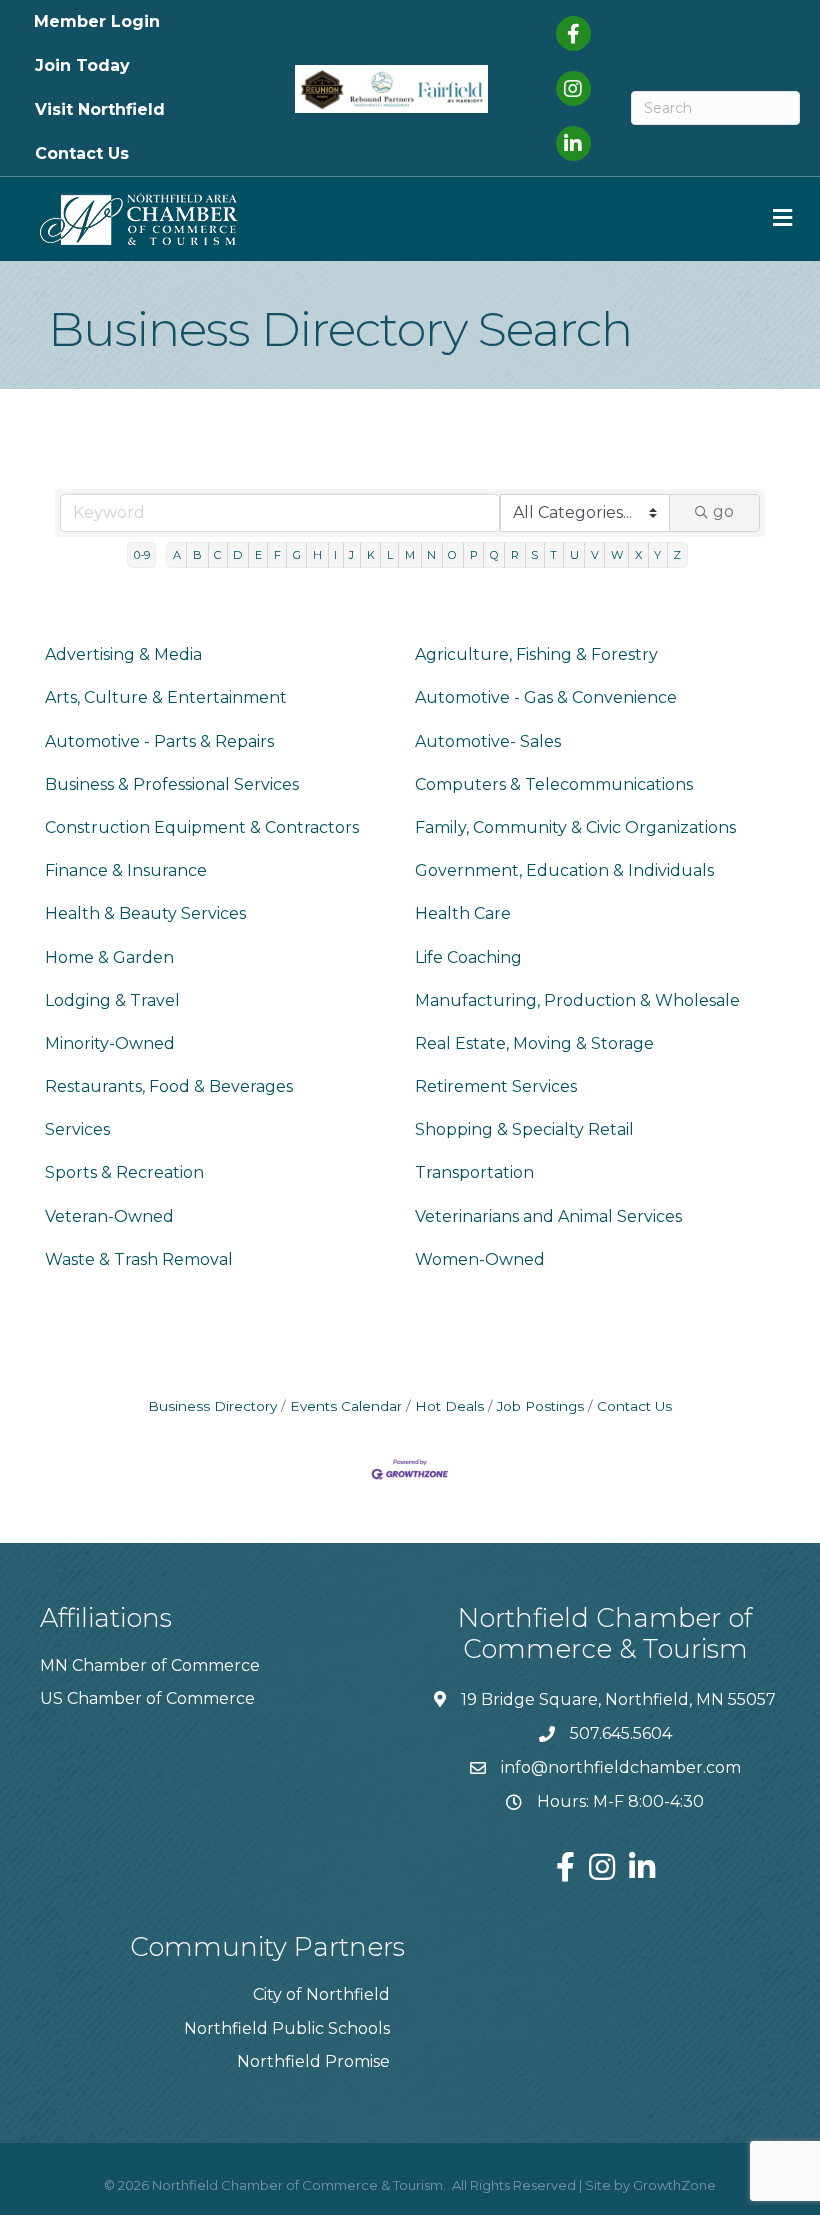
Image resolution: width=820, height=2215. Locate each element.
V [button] (595, 555)
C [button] (217, 555)
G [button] (297, 555)
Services (77, 1129)
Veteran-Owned (109, 1216)
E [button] (258, 555)
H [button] (317, 555)
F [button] (277, 555)
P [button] (474, 555)
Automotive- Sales (488, 741)
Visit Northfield (100, 109)
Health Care (463, 913)
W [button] (617, 555)
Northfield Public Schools (287, 2028)
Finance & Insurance (126, 870)
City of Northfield (321, 1994)
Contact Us (82, 153)
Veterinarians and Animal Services (548, 1216)
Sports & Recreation (124, 1172)
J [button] (351, 555)
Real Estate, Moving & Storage (534, 1043)
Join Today (82, 65)
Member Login (97, 21)
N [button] (431, 555)
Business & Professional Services (172, 784)
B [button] (197, 555)
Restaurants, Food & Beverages (169, 1086)
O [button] (452, 555)
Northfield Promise (313, 2061)
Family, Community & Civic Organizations (575, 827)
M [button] (410, 555)
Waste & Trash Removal (139, 1259)
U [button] (574, 555)
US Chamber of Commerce (147, 1698)
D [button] (237, 555)
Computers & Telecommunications (554, 784)
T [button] (553, 555)
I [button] (335, 555)
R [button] (515, 555)
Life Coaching (468, 957)
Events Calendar (346, 1406)
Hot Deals (449, 1406)
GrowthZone (674, 2185)
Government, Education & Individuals (564, 870)
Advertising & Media (123, 654)
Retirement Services (496, 1086)
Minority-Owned (110, 1043)
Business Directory (212, 1406)
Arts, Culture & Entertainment (166, 697)
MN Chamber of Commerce (150, 1665)
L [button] (390, 555)
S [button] (534, 555)
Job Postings (540, 1406)
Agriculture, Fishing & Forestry (536, 654)
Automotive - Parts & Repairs (159, 741)
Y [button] (657, 555)
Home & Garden (109, 957)
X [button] (638, 555)
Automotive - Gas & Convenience (546, 697)
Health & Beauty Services (145, 913)
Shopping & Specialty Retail (524, 1129)
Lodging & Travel (112, 1000)
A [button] (177, 555)
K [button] (371, 555)
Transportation (474, 1172)
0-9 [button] (142, 555)
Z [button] (677, 555)
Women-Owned (480, 1259)
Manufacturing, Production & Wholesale (577, 1000)
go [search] (723, 511)
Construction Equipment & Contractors (202, 827)
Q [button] (494, 555)
